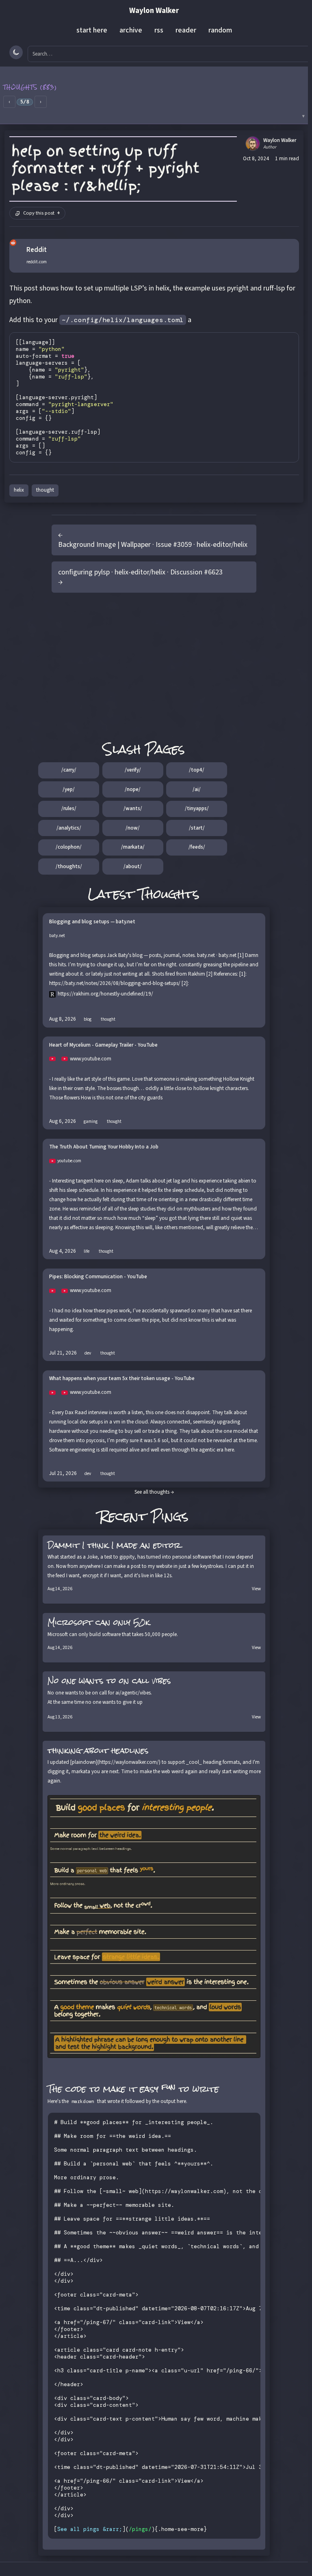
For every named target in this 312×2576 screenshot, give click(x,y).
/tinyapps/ (197, 808)
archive (131, 30)
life (87, 1251)
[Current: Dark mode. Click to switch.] (16, 52)
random (220, 30)
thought (45, 490)
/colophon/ (69, 847)
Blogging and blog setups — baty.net (92, 922)
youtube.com (69, 1161)
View (256, 1589)
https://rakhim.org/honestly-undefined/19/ (105, 994)
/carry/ (69, 770)
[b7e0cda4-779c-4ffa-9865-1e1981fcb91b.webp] (154, 1927)
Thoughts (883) (30, 87)
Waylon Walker (154, 11)
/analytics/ (69, 828)
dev (88, 1353)
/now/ (133, 828)
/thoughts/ (69, 867)
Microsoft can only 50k (99, 1622)
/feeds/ (197, 847)
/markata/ (133, 847)
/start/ (197, 828)
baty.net (57, 936)
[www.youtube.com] (55, 1059)
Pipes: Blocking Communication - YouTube (98, 1277)
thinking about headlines (98, 1750)
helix (19, 490)
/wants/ (133, 808)
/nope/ (133, 789)
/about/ (133, 867)
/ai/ (197, 789)
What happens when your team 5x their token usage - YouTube (122, 1379)
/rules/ (69, 808)
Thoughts (169, 894)
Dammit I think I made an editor (114, 1545)
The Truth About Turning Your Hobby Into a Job (104, 1147)
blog (88, 1019)
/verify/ (133, 770)
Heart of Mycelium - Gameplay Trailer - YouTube (103, 1045)
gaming (91, 1121)
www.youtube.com (91, 1059)
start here (92, 30)
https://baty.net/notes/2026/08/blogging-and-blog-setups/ (115, 983)
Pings (170, 1516)
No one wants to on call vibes (109, 1681)
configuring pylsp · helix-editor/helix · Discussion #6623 (140, 572)
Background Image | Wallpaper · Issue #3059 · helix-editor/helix (153, 545)
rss (159, 30)
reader (186, 30)
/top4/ (197, 770)
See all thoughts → (154, 1492)
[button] (154, 95)
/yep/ (69, 789)
